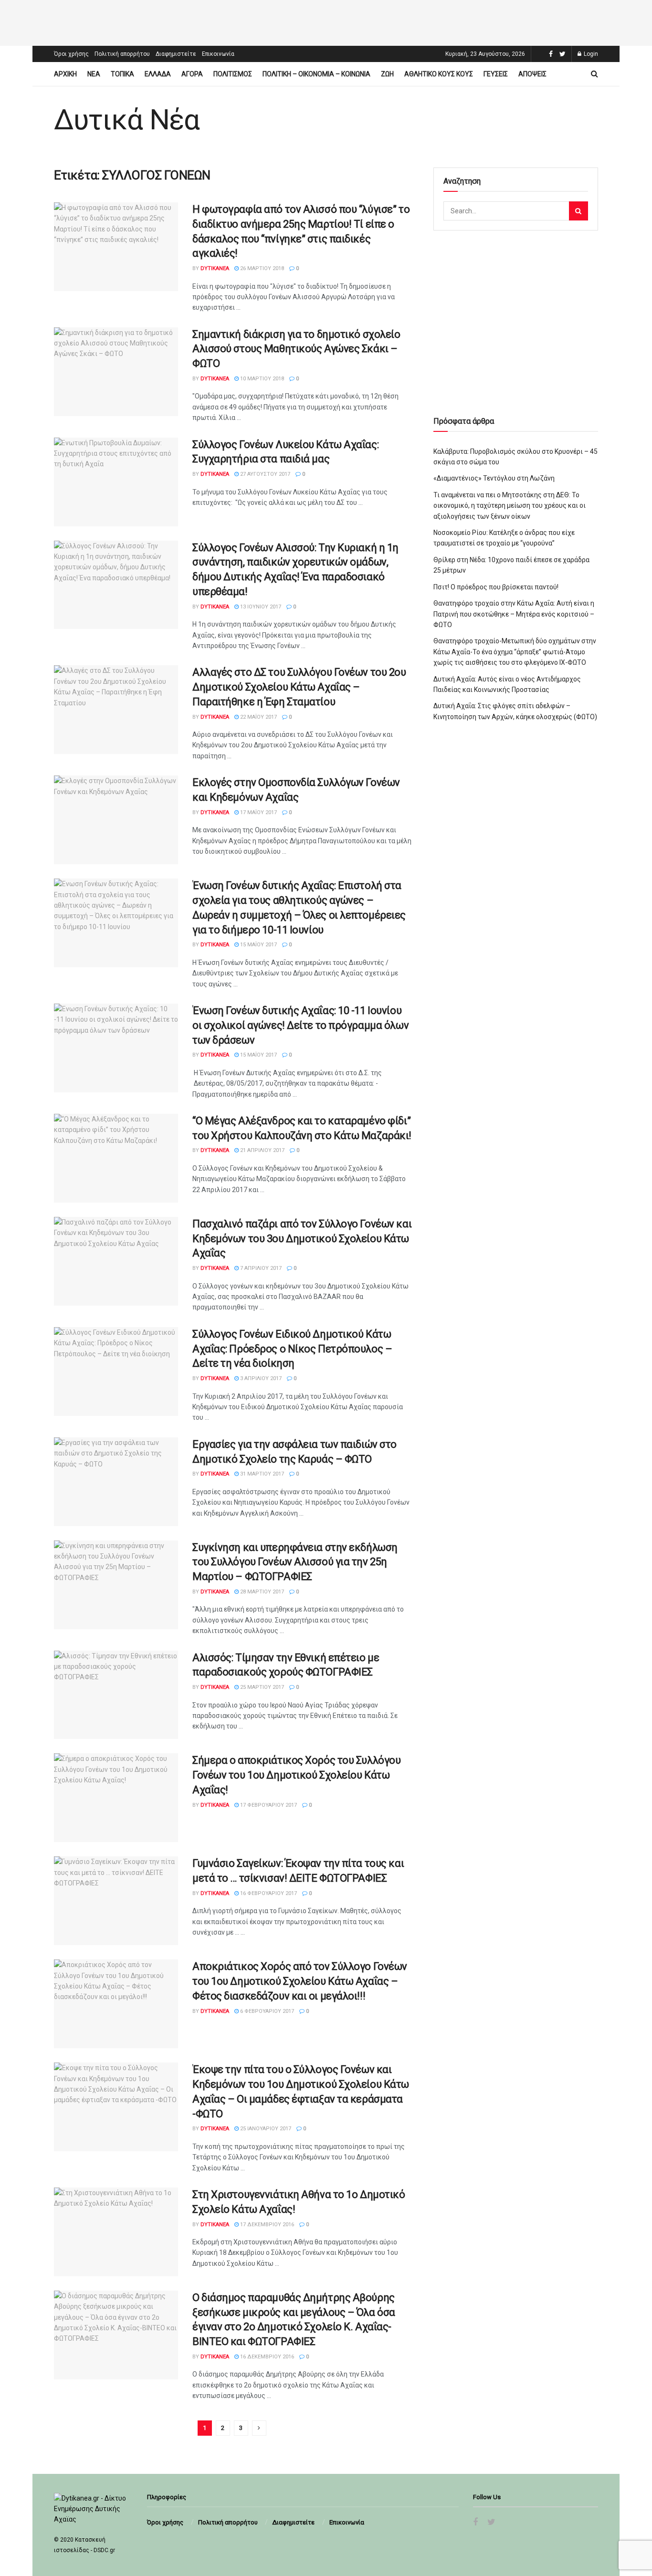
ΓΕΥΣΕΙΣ (496, 74)
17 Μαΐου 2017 (258, 812)
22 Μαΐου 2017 (258, 717)
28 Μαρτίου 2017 (261, 1592)
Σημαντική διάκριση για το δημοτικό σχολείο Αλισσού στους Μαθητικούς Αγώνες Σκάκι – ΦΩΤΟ (296, 349)
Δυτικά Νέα (127, 120)
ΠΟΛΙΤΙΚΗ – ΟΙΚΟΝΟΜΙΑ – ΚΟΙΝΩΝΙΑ (316, 74)
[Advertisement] (326, 21)
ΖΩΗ (387, 74)
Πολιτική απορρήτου (122, 54)
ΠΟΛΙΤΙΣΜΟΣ (233, 74)
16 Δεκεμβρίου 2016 (266, 2357)
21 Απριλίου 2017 (262, 1150)
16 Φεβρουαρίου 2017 (268, 1893)
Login (590, 54)
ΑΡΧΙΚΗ (65, 74)
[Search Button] (578, 211)
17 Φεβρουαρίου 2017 (268, 1805)
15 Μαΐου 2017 (258, 945)
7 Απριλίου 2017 (260, 1268)
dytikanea (215, 268)
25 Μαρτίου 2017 (261, 1687)
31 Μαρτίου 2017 (261, 1474)
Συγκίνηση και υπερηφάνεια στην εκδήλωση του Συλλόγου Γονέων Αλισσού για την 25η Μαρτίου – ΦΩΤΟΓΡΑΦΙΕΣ (295, 1562)
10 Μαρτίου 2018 (261, 379)
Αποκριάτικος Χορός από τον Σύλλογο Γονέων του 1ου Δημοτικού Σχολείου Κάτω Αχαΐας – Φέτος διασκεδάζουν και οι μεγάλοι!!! (300, 1981)
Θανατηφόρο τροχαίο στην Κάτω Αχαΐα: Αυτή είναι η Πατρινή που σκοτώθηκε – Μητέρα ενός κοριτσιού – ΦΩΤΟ (514, 614)
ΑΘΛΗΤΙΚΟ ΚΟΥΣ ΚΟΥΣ (439, 74)
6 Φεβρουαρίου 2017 (266, 2011)
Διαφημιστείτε (176, 54)
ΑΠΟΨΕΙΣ (532, 74)
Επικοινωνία (218, 54)
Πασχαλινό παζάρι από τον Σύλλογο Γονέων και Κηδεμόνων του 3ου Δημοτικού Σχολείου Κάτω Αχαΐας (302, 1239)
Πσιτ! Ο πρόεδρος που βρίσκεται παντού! (496, 587)
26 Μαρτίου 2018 (261, 268)
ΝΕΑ (94, 74)
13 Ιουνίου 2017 (260, 607)
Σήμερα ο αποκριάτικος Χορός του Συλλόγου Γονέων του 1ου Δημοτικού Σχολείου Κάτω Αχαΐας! (296, 1775)
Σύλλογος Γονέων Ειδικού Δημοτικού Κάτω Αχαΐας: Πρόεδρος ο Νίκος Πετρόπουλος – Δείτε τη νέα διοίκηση (292, 1349)
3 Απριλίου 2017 (260, 1378)
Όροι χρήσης (71, 54)
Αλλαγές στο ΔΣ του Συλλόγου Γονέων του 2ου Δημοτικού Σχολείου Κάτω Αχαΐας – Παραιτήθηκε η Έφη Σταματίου (299, 687)
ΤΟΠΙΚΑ (122, 74)
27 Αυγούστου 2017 (264, 474)
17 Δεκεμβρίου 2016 (266, 2225)
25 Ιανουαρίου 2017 (265, 2129)
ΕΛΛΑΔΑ (158, 74)
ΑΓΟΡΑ (192, 74)
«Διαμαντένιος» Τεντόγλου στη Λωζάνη (494, 478)
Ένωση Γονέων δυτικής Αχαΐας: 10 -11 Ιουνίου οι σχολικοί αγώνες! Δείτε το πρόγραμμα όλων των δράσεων (300, 1025)
